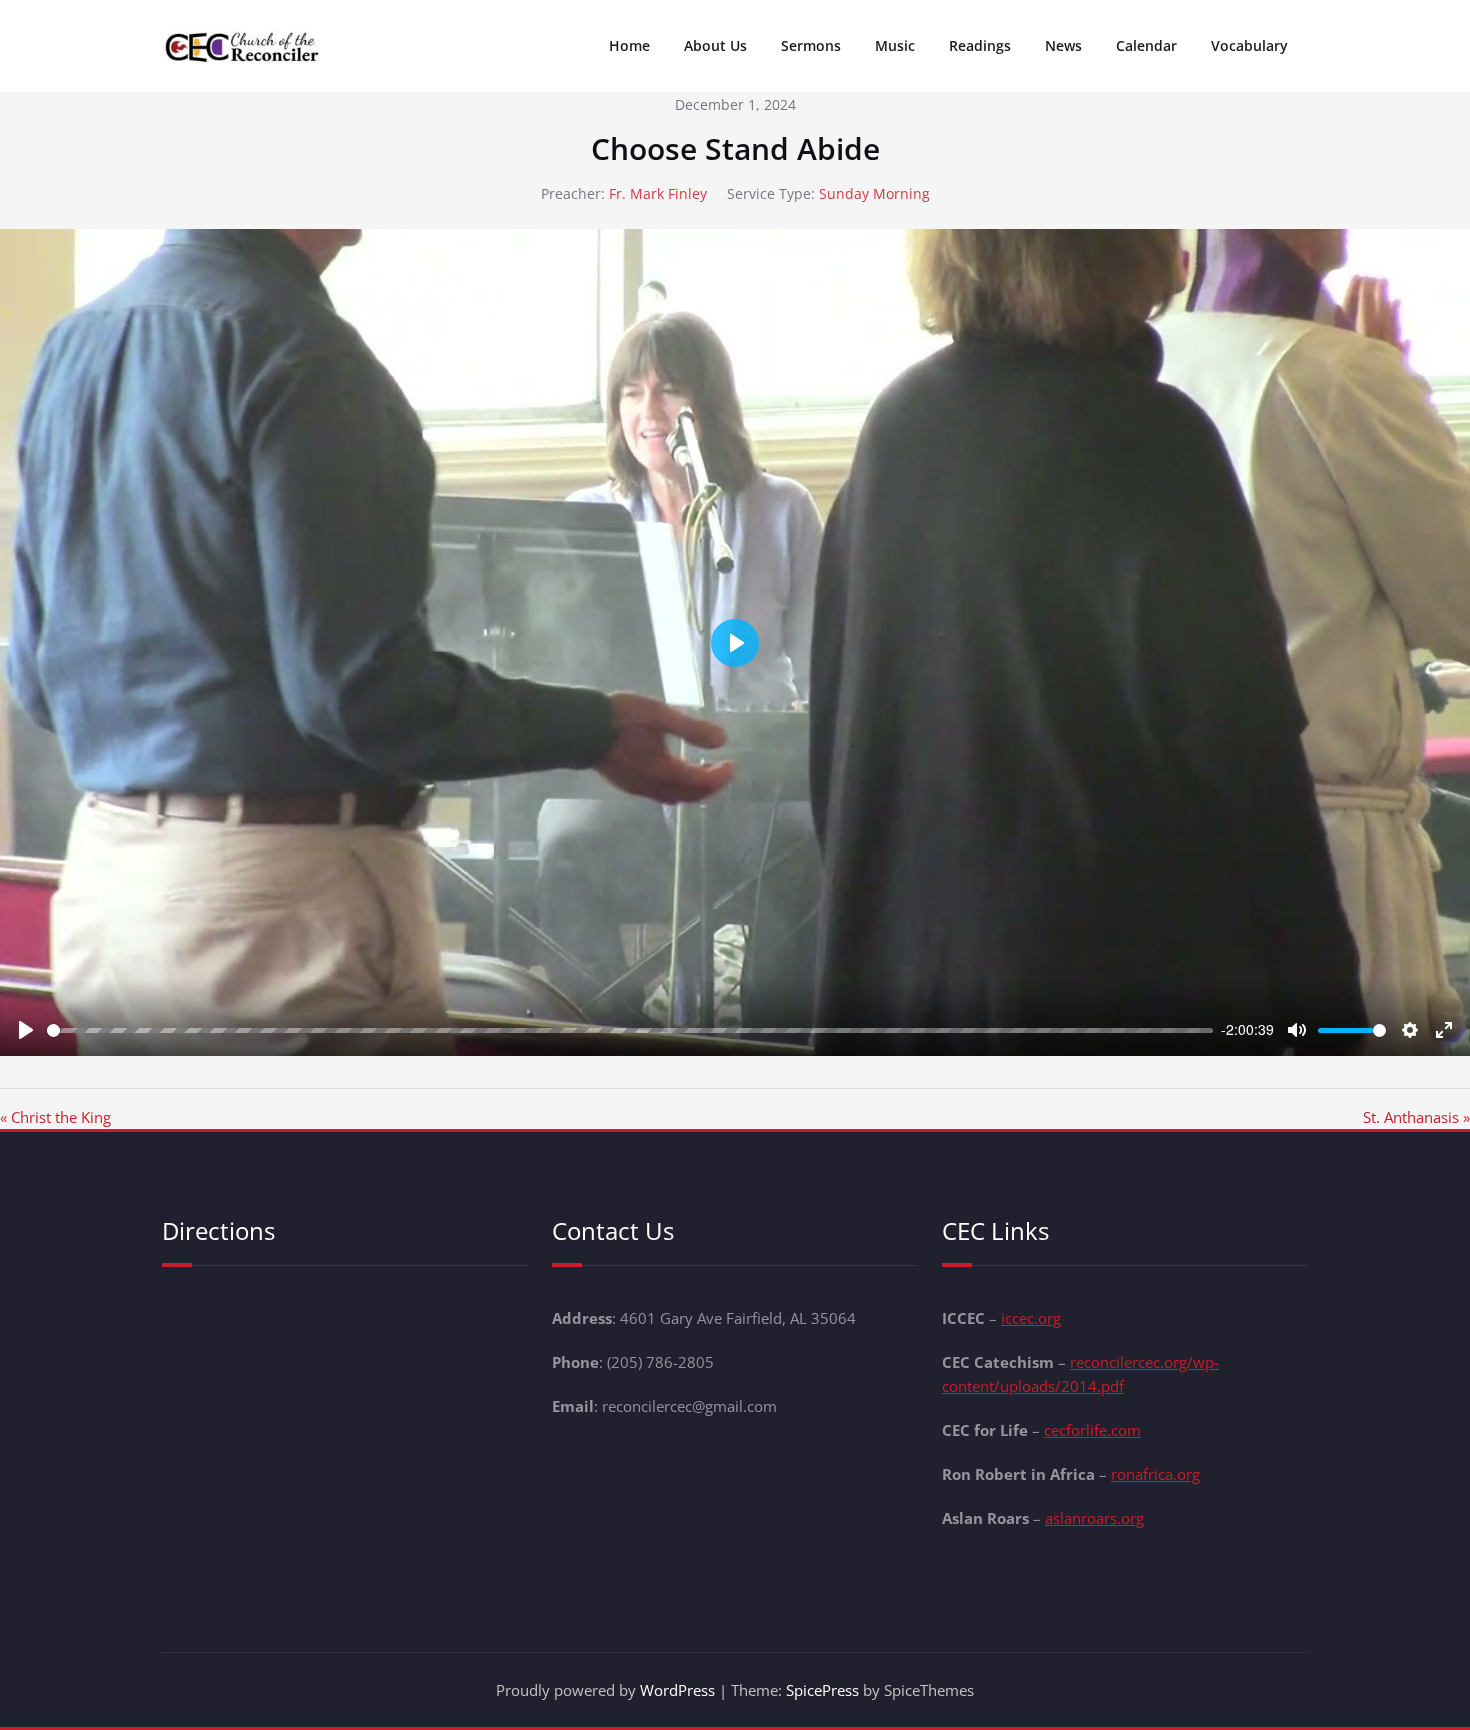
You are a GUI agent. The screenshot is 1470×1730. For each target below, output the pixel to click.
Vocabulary (1249, 45)
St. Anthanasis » (1416, 1117)
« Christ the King (55, 1117)
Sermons (811, 45)
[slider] (630, 1030)
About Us (715, 45)
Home (629, 45)
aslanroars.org (1094, 1518)
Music (895, 45)
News (1063, 45)
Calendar (1146, 45)
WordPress (677, 1690)
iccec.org (1031, 1318)
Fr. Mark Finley (658, 193)
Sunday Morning (874, 193)
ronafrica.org (1155, 1474)
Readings (980, 45)
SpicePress (822, 1690)
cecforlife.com (1092, 1430)
